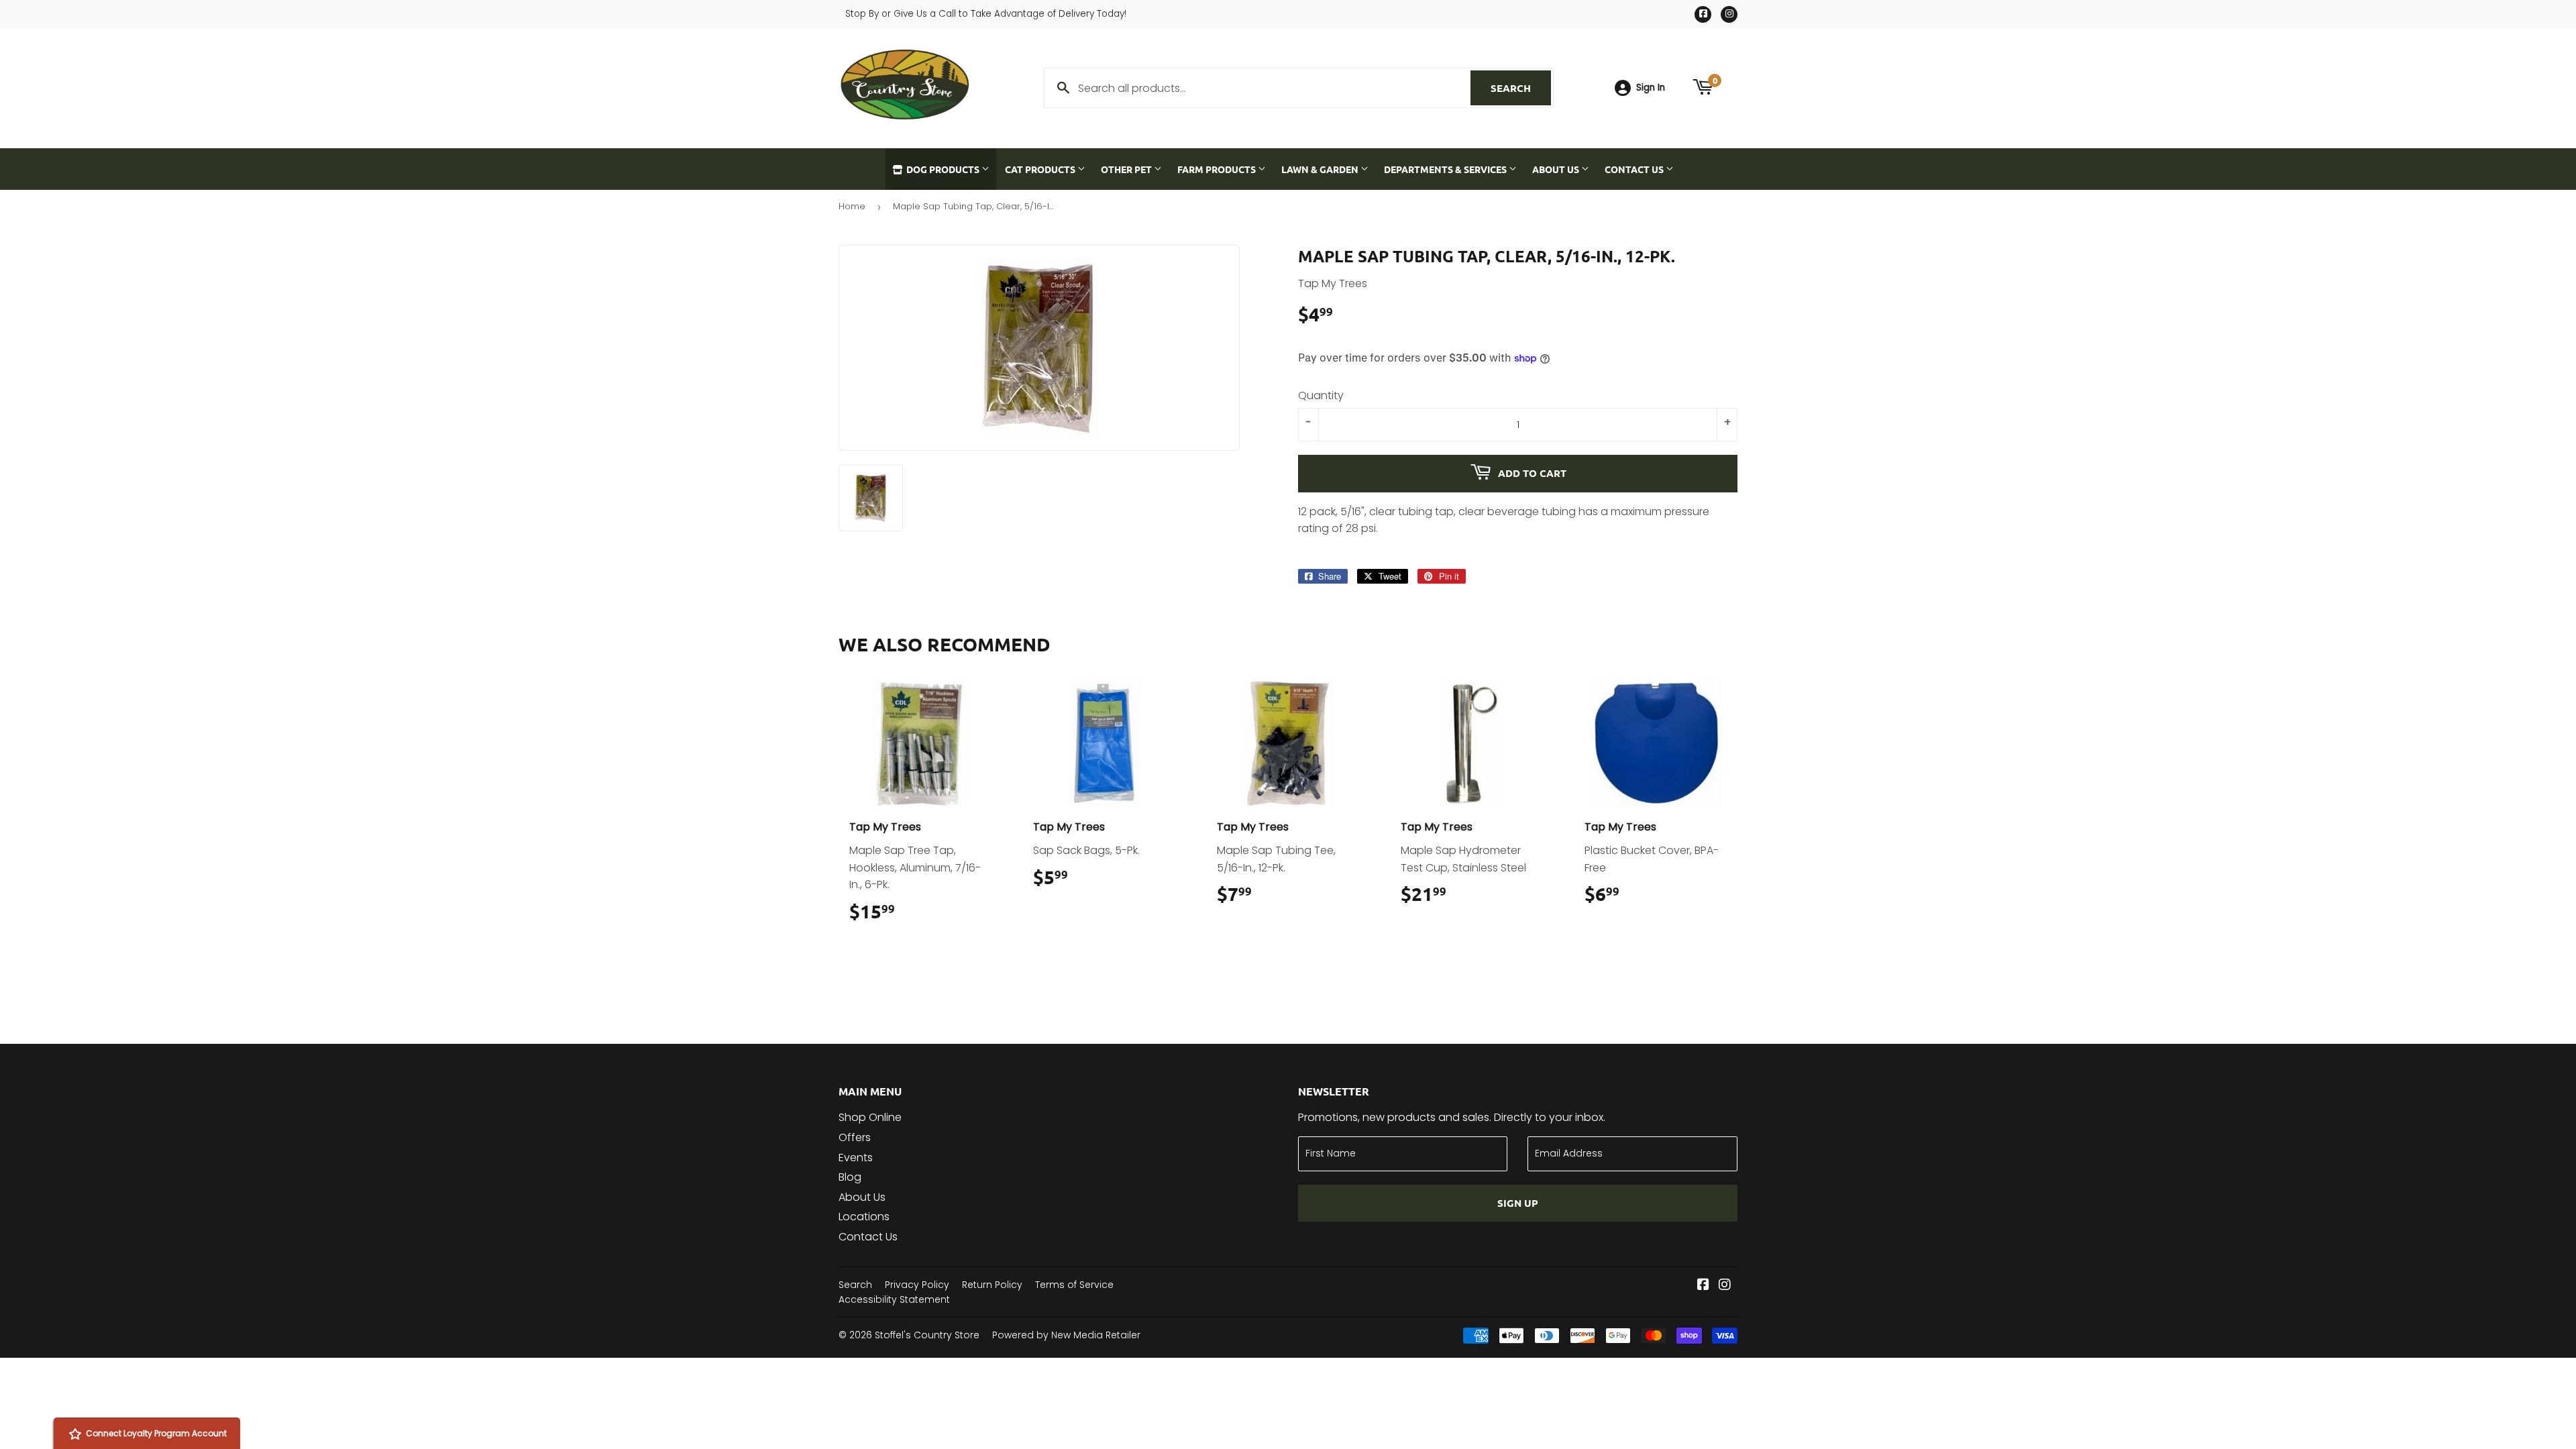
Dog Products (943, 169)
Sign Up (1518, 1203)
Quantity (1321, 395)
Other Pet (1127, 169)
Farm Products (1218, 169)
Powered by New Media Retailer (1066, 1335)
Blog (850, 1177)
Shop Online (870, 1117)
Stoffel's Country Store (927, 1335)
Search (1521, 88)
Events (856, 1158)
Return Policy (992, 1285)
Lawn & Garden (1321, 169)
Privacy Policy (917, 1285)
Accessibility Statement (894, 1299)
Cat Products (1041, 169)
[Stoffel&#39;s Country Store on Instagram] (1725, 1286)
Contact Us (1635, 169)
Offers (855, 1137)
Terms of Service (1074, 1285)
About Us (1557, 169)
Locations (864, 1217)
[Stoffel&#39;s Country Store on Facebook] (1703, 1286)
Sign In (1651, 88)
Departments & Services (1446, 169)
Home (852, 206)
